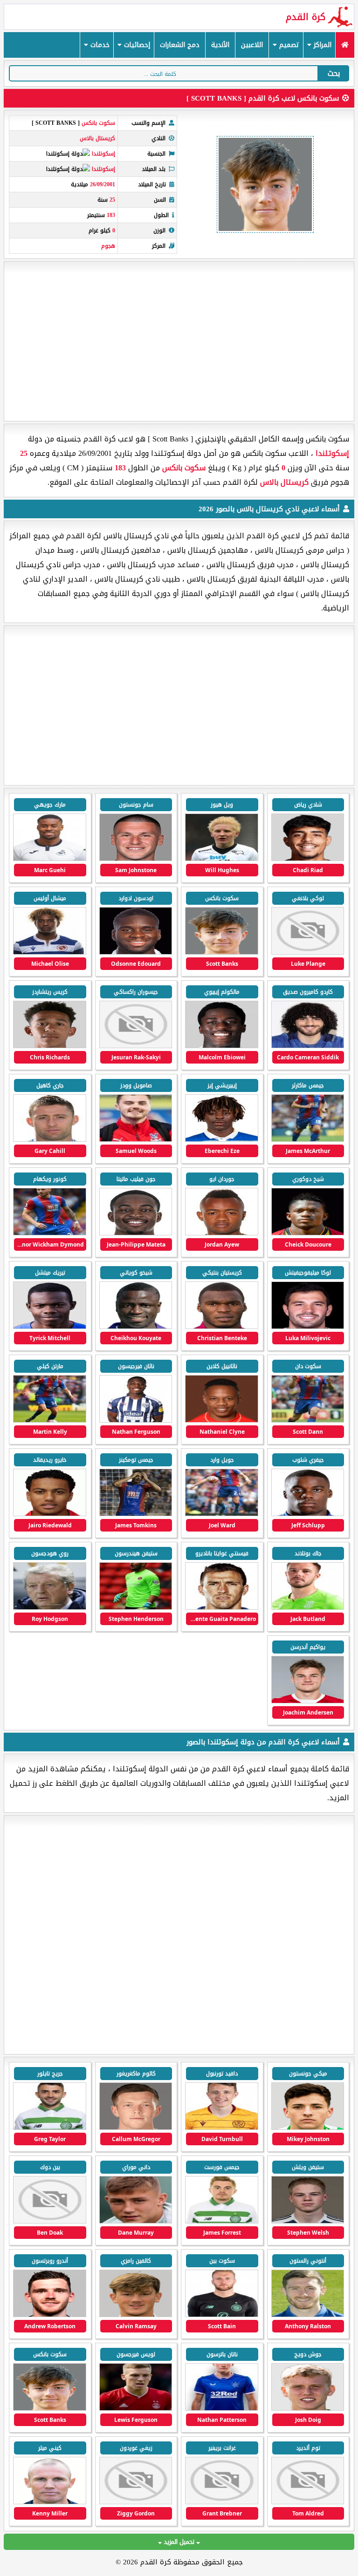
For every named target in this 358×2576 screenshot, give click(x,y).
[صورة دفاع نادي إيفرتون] (222, 2409)
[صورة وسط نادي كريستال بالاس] (222, 859)
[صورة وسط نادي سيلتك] (222, 2128)
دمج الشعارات (180, 45)
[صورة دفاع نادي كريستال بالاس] (308, 859)
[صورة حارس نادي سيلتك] (222, 2315)
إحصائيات (136, 45)
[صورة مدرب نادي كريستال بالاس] (50, 1608)
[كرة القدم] (345, 45)
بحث (334, 73)
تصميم (288, 45)
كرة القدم (306, 17)
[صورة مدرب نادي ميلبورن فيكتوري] (222, 2502)
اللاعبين (252, 45)
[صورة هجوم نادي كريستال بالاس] (308, 952)
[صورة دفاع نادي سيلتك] (50, 2128)
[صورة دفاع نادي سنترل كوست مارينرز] (136, 2502)
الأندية (220, 45)
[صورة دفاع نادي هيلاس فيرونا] (308, 2409)
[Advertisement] (179, 341)
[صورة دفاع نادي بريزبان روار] (308, 2502)
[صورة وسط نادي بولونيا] (136, 2409)
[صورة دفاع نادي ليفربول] (136, 2315)
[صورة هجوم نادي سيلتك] (308, 2128)
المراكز (321, 45)
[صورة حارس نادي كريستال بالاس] (136, 859)
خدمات (99, 45)
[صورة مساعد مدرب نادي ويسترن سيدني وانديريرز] (50, 2502)
